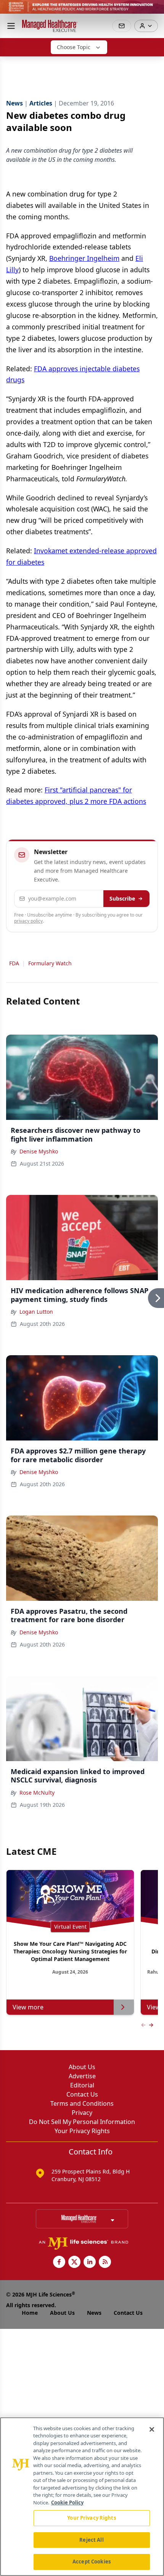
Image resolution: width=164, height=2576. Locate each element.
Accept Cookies (92, 2562)
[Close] (152, 2429)
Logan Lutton (36, 1312)
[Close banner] (154, 10)
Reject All (91, 2540)
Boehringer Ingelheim (84, 258)
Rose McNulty (37, 1793)
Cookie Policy (67, 2503)
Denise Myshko (39, 1151)
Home (30, 2313)
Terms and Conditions (82, 2103)
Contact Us (82, 2094)
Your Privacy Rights (82, 2131)
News (94, 2313)
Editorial (82, 2085)
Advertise (82, 2076)
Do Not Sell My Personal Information (82, 2122)
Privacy (82, 2113)
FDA (14, 963)
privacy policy (28, 921)
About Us (82, 2067)
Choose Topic (74, 47)
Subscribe (122, 898)
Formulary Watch (50, 963)
